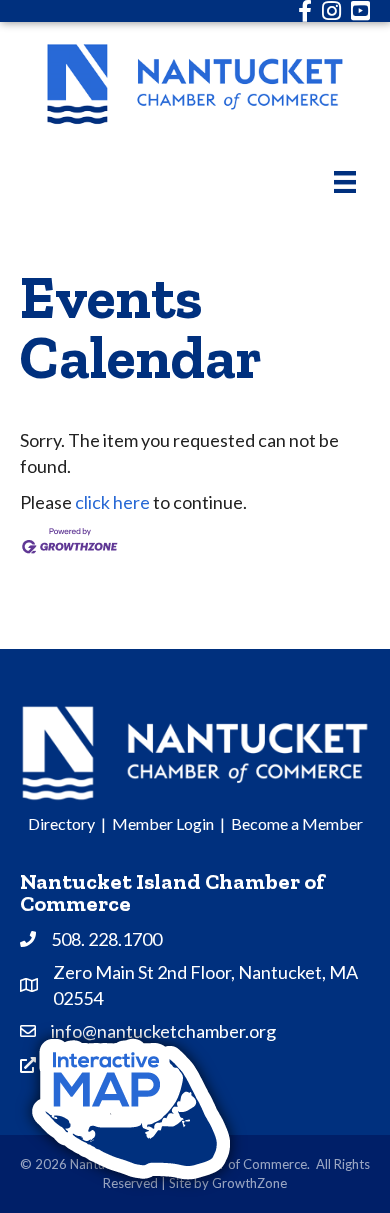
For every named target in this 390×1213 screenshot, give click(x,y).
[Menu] (345, 181)
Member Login (163, 823)
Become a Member (297, 823)
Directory (61, 823)
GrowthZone (249, 1183)
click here (112, 502)
